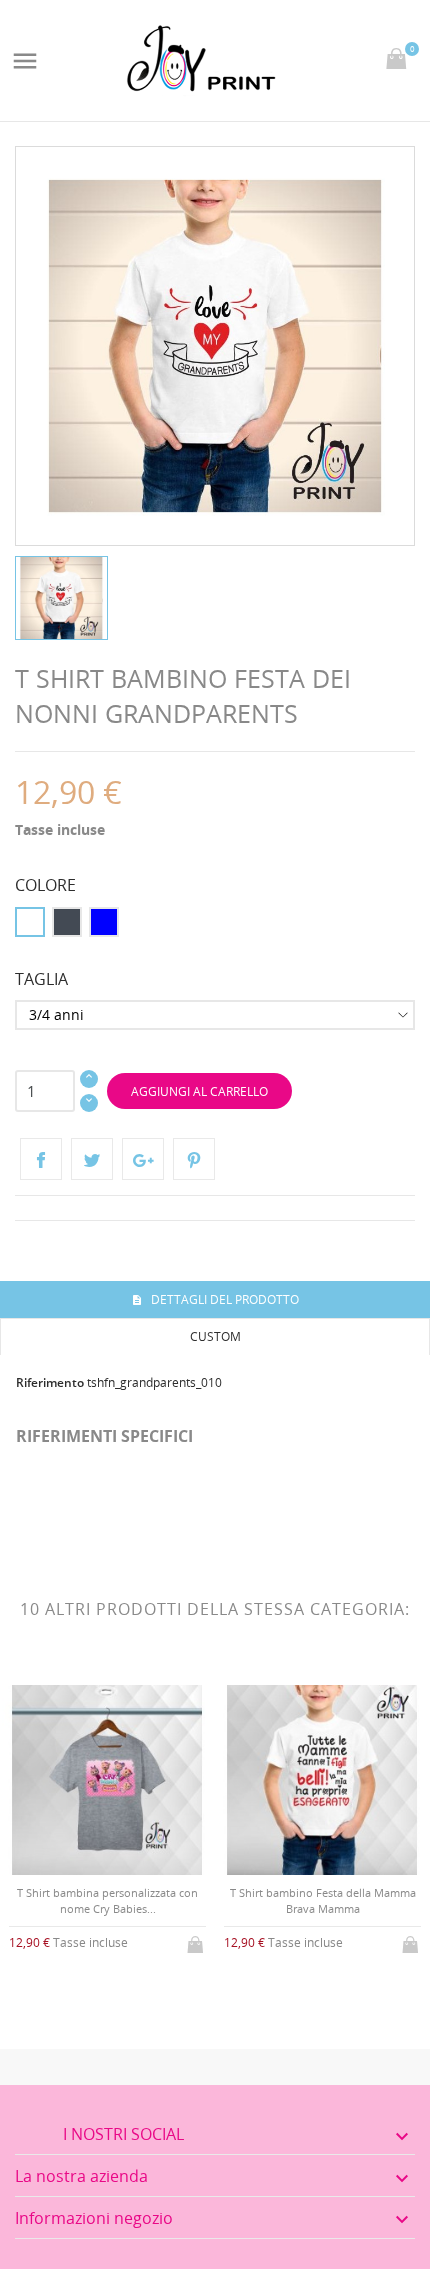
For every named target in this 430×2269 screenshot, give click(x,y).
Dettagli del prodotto (223, 1299)
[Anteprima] (91, 1994)
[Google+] (143, 1159)
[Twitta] (92, 1159)
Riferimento (50, 1382)
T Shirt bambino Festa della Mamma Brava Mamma (323, 1900)
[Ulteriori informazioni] (124, 1995)
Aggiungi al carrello (199, 1091)
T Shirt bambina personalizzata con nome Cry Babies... (107, 1900)
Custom (215, 1336)
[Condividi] (41, 1159)
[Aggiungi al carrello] (197, 1941)
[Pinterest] (194, 1159)
